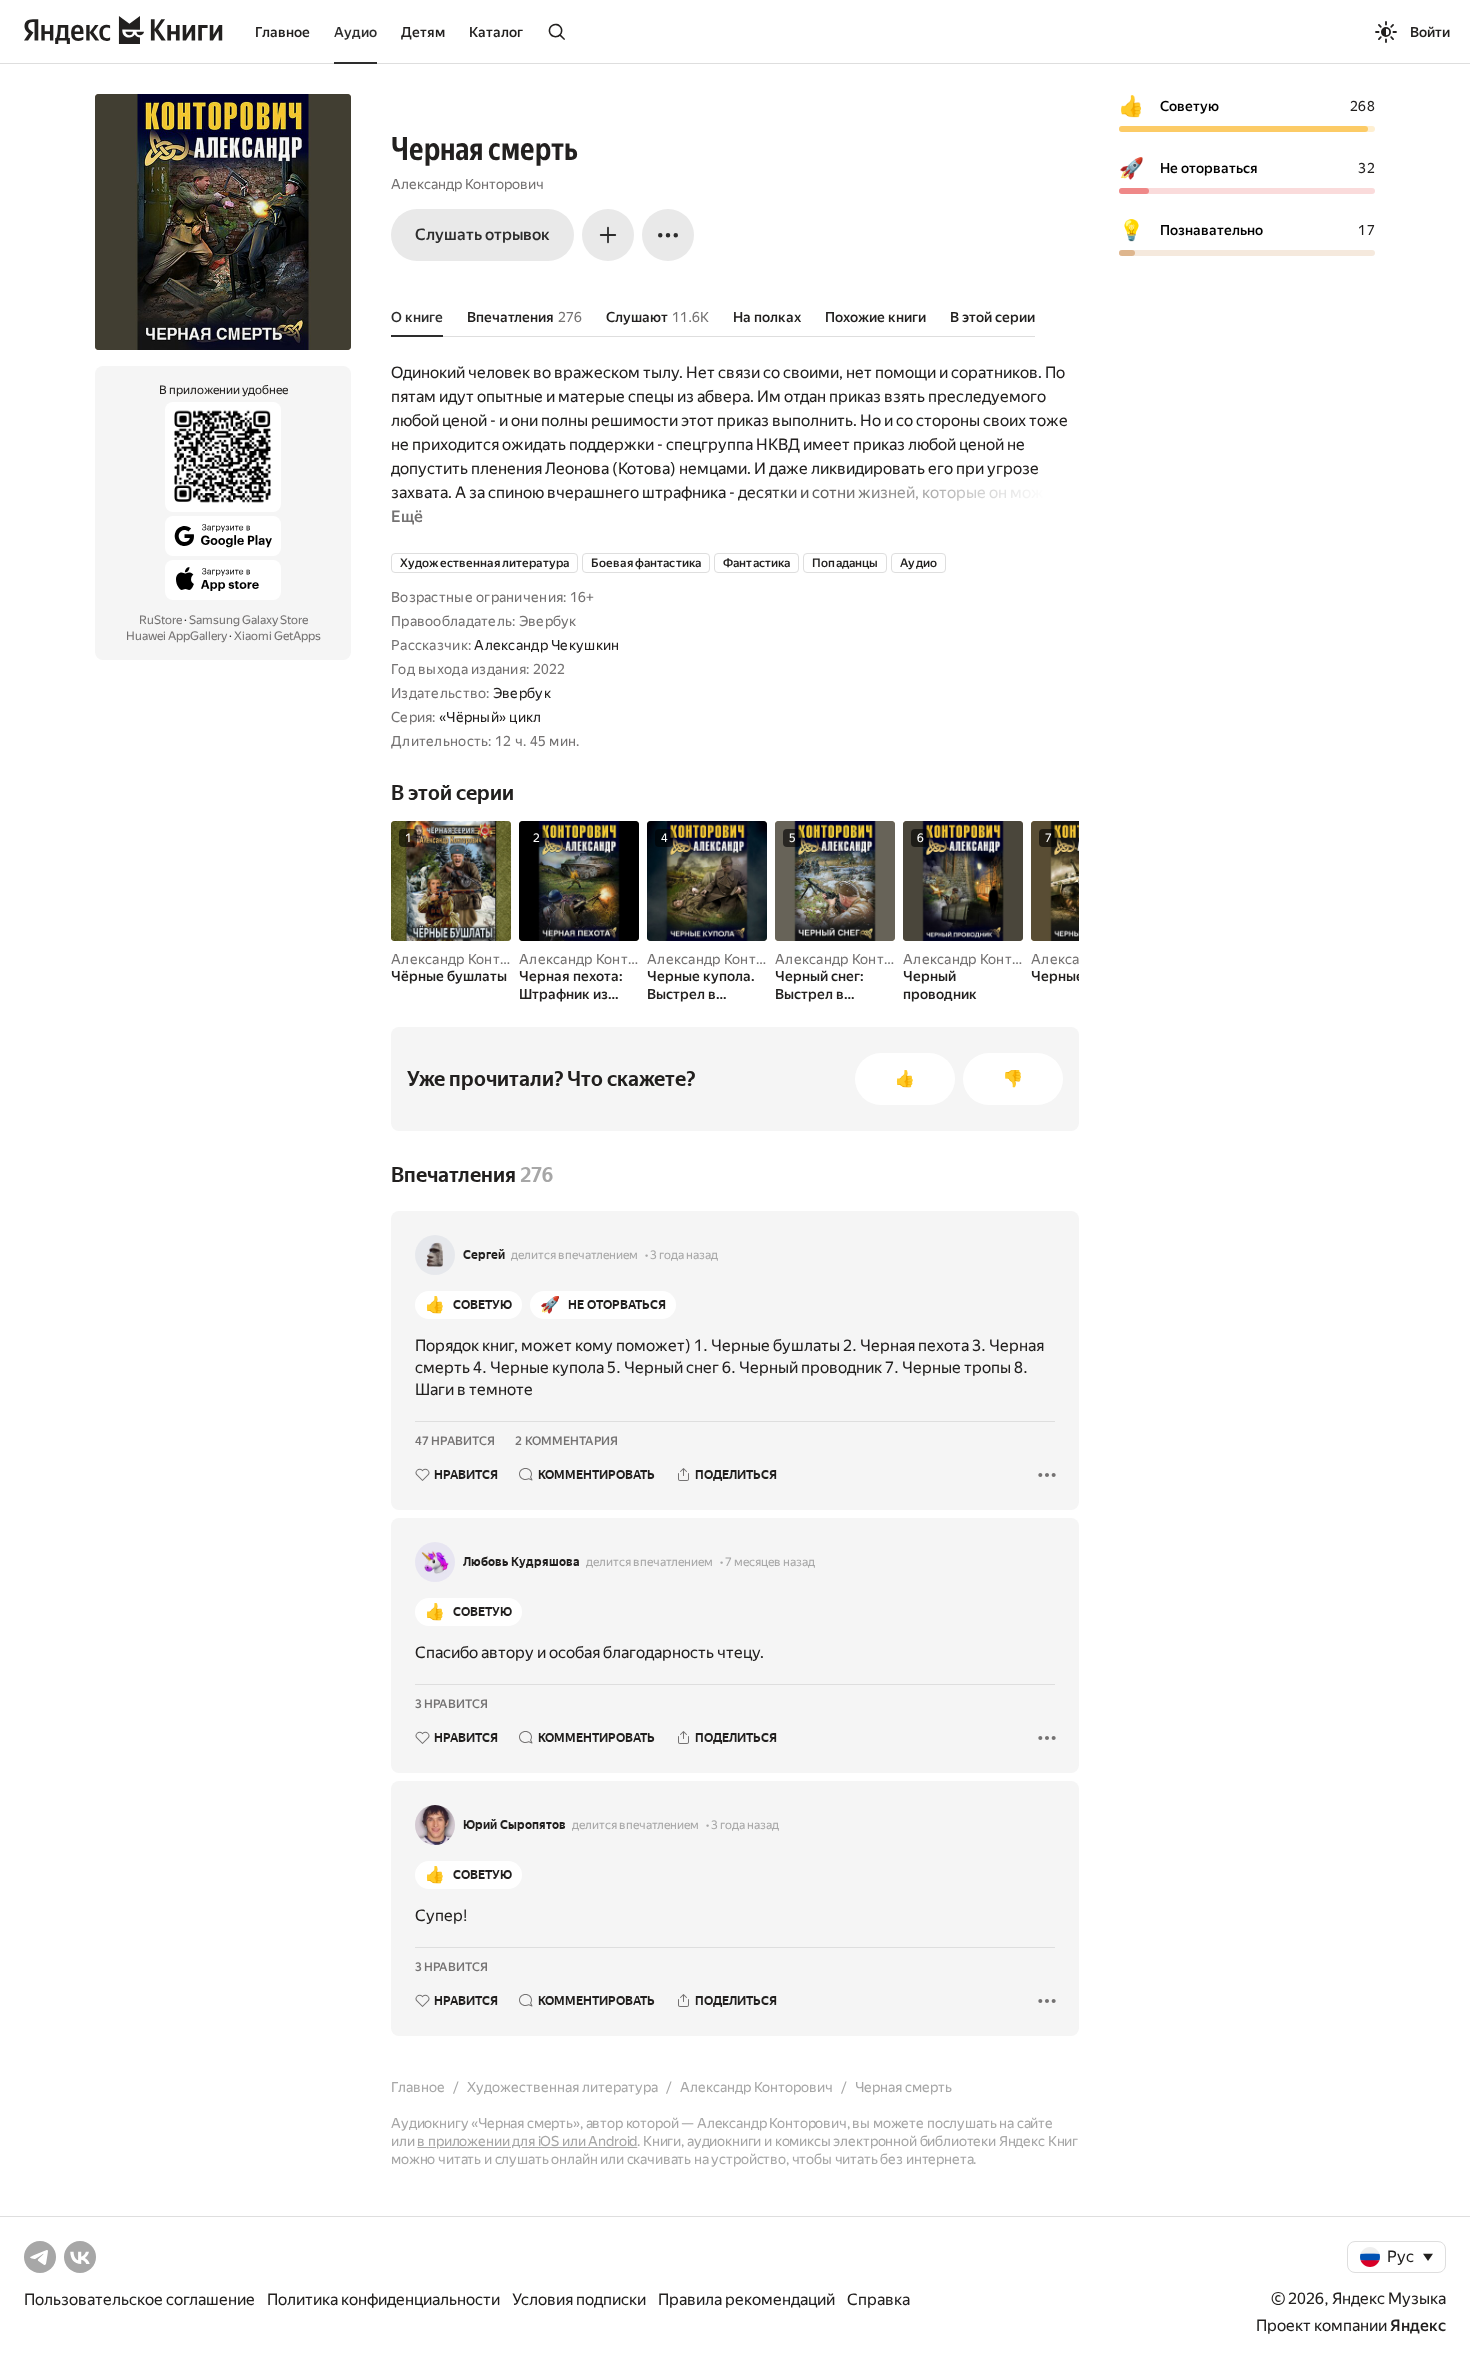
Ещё (407, 516)
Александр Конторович (467, 184)
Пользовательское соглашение (139, 2299)
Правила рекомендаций (746, 2299)
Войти (1430, 32)
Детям (423, 32)
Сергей (484, 1255)
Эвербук (522, 693)
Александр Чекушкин (546, 645)
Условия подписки (579, 2299)
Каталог (496, 32)
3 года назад (684, 1255)
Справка (878, 2299)
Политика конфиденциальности (383, 2299)
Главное (282, 32)
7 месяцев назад (770, 1562)
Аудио (355, 32)
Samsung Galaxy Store (248, 620)
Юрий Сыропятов (514, 1825)
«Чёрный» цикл (490, 717)
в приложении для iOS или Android (527, 2141)
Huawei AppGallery (176, 636)
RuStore (160, 620)
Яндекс (1418, 2325)
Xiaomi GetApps (277, 636)
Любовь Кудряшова (521, 1562)
